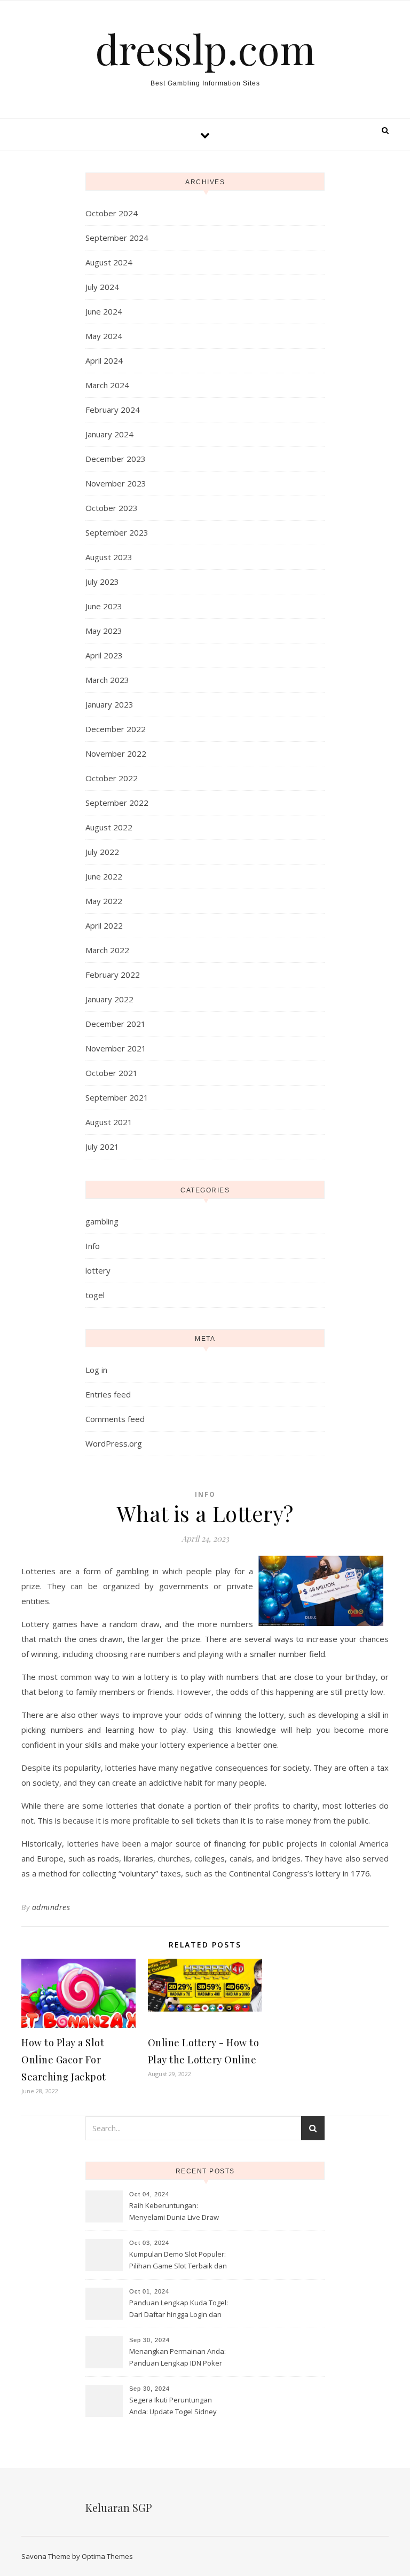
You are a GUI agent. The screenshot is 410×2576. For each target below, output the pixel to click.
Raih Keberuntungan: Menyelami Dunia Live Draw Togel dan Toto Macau (174, 2212)
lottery (98, 1270)
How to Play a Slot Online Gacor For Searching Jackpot (64, 2060)
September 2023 (117, 532)
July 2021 (102, 1146)
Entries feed (108, 1394)
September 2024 (117, 238)
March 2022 (107, 950)
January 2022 (109, 999)
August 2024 (109, 262)
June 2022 (104, 876)
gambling (102, 1221)
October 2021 (112, 1073)
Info (93, 1246)
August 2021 (109, 1122)
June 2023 (104, 606)
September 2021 (117, 1097)
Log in (96, 1370)
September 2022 (117, 803)
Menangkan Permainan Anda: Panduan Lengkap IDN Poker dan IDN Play (178, 2358)
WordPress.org (114, 1443)
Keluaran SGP (119, 2507)
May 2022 (104, 901)
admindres (51, 1907)
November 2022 (116, 753)
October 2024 (112, 213)
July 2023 (102, 582)
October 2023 (112, 508)
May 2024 (104, 336)
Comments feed (115, 1419)
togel (95, 1295)
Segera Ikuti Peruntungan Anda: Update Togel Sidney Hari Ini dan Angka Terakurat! (176, 2407)
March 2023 (107, 680)
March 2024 (107, 385)
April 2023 (104, 655)
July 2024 (102, 287)
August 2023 (109, 557)
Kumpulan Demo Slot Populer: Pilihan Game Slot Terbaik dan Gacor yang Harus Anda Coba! (178, 2261)
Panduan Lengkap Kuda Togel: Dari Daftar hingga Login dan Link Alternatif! (179, 2310)
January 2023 (109, 704)
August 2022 (109, 827)
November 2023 (116, 483)
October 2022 (112, 778)
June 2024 (104, 311)
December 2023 (116, 459)
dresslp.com (205, 49)
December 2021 (116, 1024)
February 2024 (113, 410)
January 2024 (109, 434)
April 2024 (104, 360)
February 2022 (113, 975)
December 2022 (116, 729)
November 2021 (116, 1048)
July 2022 (102, 852)
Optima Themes (107, 2556)
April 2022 (104, 925)
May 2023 (104, 631)
